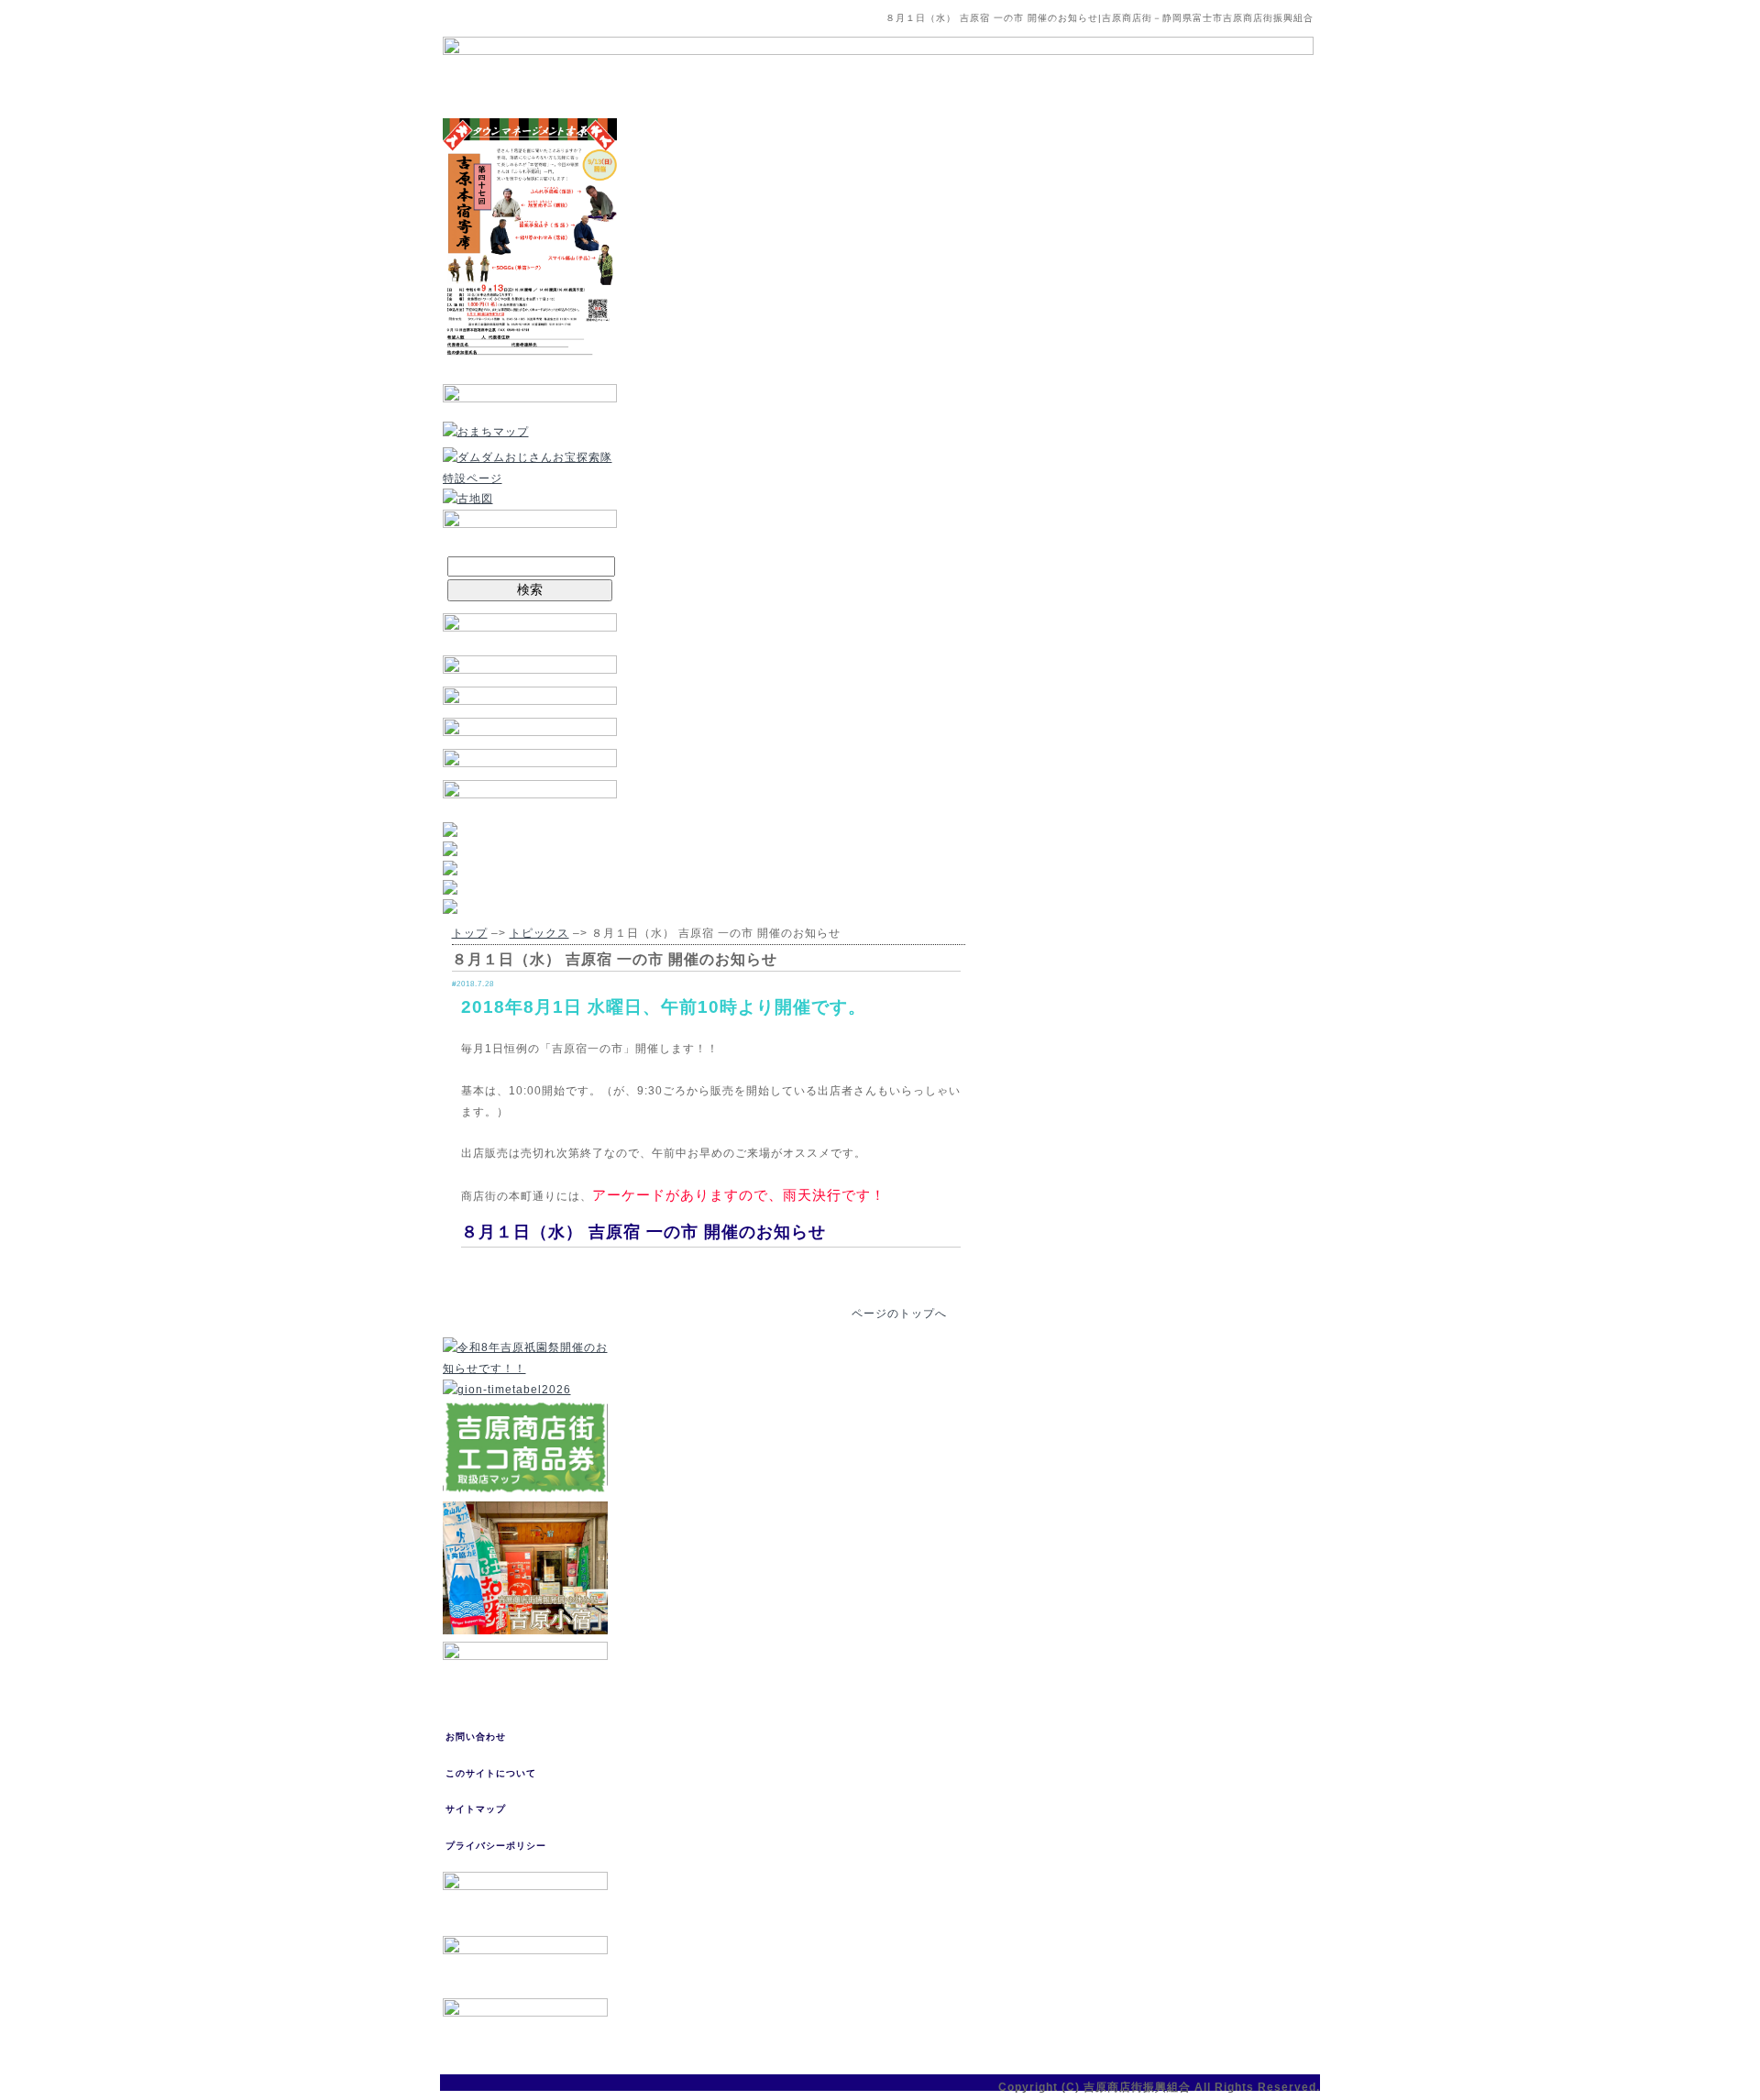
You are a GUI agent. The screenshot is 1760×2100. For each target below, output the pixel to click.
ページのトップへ (899, 1314)
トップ (470, 933)
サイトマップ (476, 1809)
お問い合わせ (476, 1737)
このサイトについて (491, 1773)
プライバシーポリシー (496, 1846)
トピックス (539, 933)
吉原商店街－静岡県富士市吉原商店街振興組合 (1208, 18)
